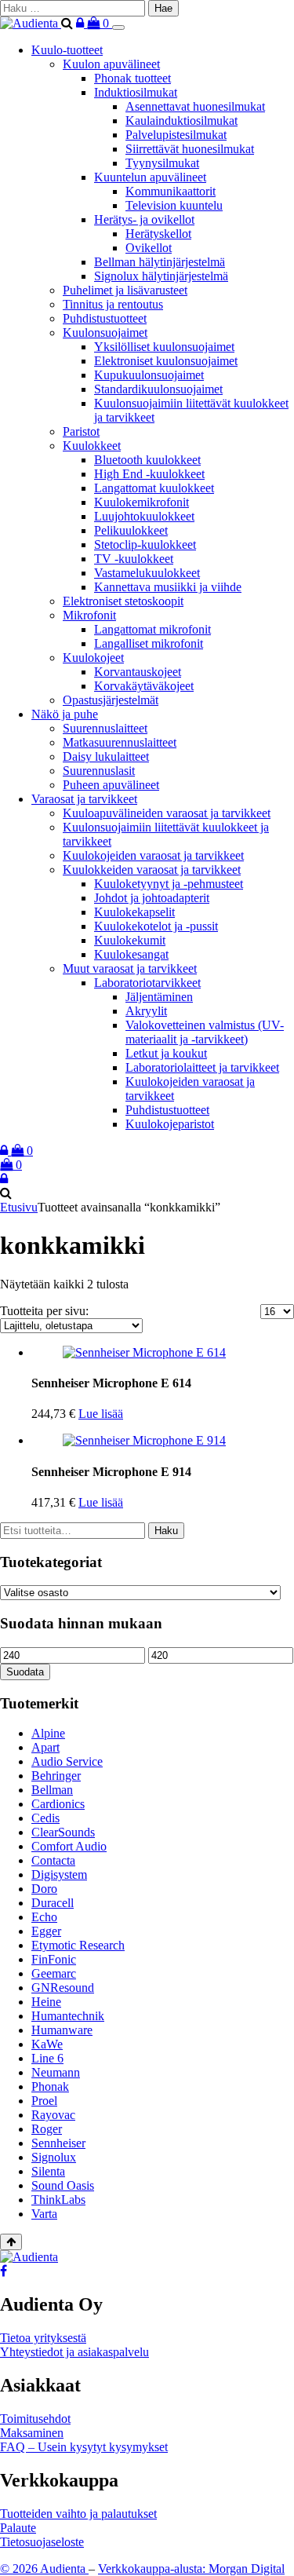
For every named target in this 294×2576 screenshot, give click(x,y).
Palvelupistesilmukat (176, 135)
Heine (46, 2002)
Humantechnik (68, 2016)
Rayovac (53, 2115)
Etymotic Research (78, 1945)
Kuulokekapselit (134, 912)
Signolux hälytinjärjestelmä (161, 276)
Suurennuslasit (99, 771)
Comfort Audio (69, 1846)
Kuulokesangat (131, 954)
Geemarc (54, 1973)
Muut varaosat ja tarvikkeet (130, 968)
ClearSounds (63, 1832)
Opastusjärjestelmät (111, 700)
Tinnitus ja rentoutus (113, 304)
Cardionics (58, 1804)
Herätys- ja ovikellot (144, 219)
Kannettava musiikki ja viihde (168, 587)
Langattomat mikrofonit (152, 629)
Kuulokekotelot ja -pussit (156, 926)
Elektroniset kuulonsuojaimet (166, 361)
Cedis (45, 1818)
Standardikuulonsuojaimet (158, 389)
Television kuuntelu (174, 205)
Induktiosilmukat (136, 92)
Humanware (62, 2030)
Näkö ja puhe (65, 714)
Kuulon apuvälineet (111, 64)
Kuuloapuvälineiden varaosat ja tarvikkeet (167, 813)
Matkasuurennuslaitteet (120, 742)
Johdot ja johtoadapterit (152, 898)
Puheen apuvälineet (111, 785)
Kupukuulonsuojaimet (149, 375)
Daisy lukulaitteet (106, 756)
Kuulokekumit (130, 940)
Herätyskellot (158, 234)
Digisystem (59, 1874)
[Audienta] (31, 23)
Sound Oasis (63, 2185)
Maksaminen (32, 2433)
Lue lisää (101, 1414)
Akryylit (146, 1011)
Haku (166, 1531)
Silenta (48, 2171)
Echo (44, 1917)
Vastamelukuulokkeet (147, 573)
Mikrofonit (89, 615)
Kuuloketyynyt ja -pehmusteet (169, 884)
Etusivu (19, 1207)
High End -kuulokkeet (149, 474)
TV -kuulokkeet (134, 559)
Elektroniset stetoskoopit (123, 601)
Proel (44, 2101)
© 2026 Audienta (44, 2569)
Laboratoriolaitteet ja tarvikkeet (202, 1067)
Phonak (50, 2086)
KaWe (47, 2044)
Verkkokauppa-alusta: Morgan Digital (191, 2569)
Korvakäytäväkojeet (144, 686)
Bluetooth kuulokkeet (147, 460)
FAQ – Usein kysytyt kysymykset (84, 2447)
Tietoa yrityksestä (43, 2338)
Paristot (81, 431)
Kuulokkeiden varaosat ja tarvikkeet (152, 870)
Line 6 (47, 2058)
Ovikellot (149, 248)
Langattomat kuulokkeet (154, 488)
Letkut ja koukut (166, 1053)
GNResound (63, 1988)
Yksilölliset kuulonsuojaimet (164, 347)
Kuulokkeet (92, 446)
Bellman (52, 1790)
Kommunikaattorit (171, 191)
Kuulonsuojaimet (105, 333)
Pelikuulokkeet (131, 530)
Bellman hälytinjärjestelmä (160, 262)
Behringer (56, 1776)
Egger (46, 1931)
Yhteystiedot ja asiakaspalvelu (74, 2352)
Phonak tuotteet (132, 78)
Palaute (18, 2528)
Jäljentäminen (159, 997)
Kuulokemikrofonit (142, 502)
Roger (47, 2129)
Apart (45, 1747)
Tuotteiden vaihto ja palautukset (78, 2514)
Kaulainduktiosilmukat (181, 121)
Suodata (25, 1672)
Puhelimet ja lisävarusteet (125, 290)
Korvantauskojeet (138, 672)
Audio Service (67, 1761)
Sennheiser (58, 2143)
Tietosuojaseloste (42, 2542)
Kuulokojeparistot (170, 1124)
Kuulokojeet (93, 658)
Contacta (53, 1860)
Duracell (53, 1903)
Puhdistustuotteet (105, 318)
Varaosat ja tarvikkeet (84, 799)
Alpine (48, 1733)
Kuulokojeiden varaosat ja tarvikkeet (153, 855)
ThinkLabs (58, 2200)
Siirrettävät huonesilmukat (190, 149)
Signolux (54, 2157)
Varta (44, 2214)
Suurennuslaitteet (105, 728)
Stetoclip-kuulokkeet (145, 544)
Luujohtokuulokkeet (144, 516)
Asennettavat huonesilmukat (195, 106)
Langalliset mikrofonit (149, 643)
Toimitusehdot (35, 2419)
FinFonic (54, 1959)
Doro (44, 1889)
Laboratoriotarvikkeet (147, 983)
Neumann (56, 2072)
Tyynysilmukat (162, 163)
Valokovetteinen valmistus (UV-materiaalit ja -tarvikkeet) (205, 1032)
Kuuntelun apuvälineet (150, 177)
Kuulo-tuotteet (67, 50)
